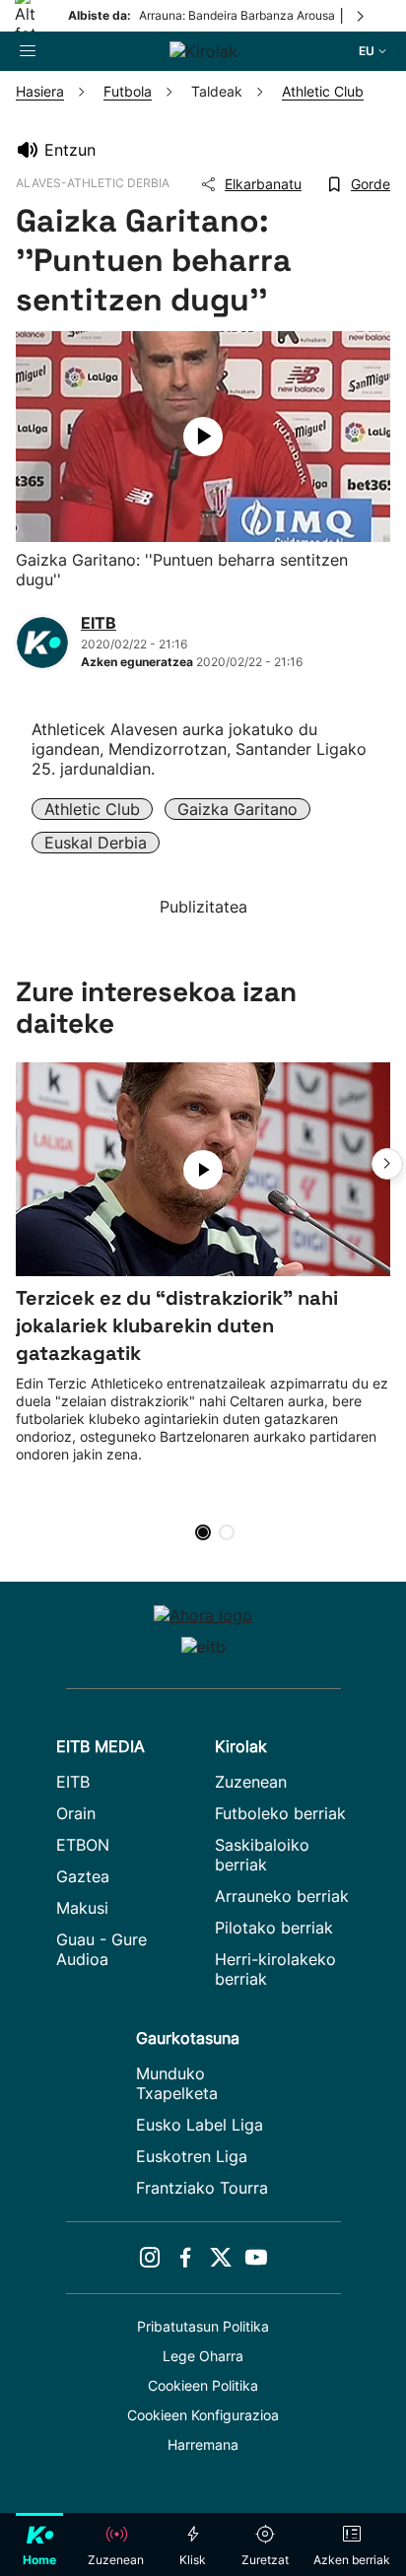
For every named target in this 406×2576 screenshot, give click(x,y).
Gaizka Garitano (237, 809)
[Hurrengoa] (362, 16)
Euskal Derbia (96, 843)
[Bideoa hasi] (203, 437)
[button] (387, 1164)
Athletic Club (92, 809)
